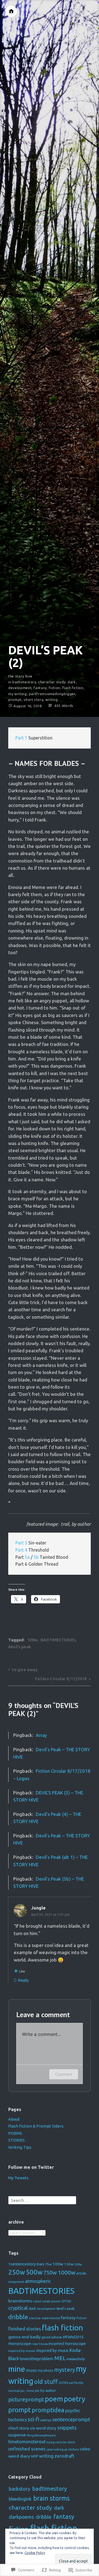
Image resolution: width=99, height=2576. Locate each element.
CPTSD (66, 2301)
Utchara (74, 2449)
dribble (18, 2317)
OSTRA (63, 2383)
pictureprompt (26, 2400)
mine (17, 2369)
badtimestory (24, 682)
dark (72, 682)
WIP (35, 2456)
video (85, 2449)
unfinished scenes (27, 2449)
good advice (52, 2337)
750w (50, 2272)
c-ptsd (37, 2301)
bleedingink (20, 2499)
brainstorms (20, 2301)
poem (54, 2399)
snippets (67, 2428)
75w (48, 2264)
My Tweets (18, 2178)
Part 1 (21, 738)
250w (17, 2272)
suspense (17, 2435)
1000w (67, 2272)
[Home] (11, 11)
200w (78, 2264)
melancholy (76, 2359)
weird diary (19, 2456)
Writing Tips (20, 2147)
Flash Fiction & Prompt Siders (36, 2126)
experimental (51, 2318)
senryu (46, 2420)
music (31, 2370)
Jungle (38, 1908)
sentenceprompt (71, 2419)
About (14, 2119)
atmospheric (38, 2281)
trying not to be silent (61, 2442)
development (20, 688)
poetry (75, 2399)
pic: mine (27, 2391)
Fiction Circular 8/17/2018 (61, 1679)
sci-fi (34, 2419)
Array (41, 1735)
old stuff (46, 2382)
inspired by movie (22, 2351)
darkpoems (21, 2517)
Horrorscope (20, 2344)
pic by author (46, 2390)
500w (33, 1640)
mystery (65, 2370)
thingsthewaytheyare (41, 2435)
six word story (43, 2428)
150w (69, 2264)
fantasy (40, 688)
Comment (64, 2074)
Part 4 (21, 1550)
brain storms (51, 2498)
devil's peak (20, 1647)
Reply (23, 1980)
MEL (60, 2358)
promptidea (48, 2410)
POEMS (15, 2133)
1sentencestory (22, 2264)
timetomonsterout (27, 2442)
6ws (40, 2264)
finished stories (25, 2329)
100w (58, 2264)
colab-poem (51, 2301)
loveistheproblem (37, 2359)
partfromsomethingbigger (52, 694)
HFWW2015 (73, 2337)
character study (52, 682)
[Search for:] (42, 2200)
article (81, 2273)
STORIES (16, 2140)
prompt (15, 700)
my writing (18, 694)
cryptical (18, 2308)
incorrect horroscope (67, 2344)
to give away (25, 1670)
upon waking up (57, 2449)
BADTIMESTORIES (58, 1640)
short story (33, 700)
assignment (16, 2282)
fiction (54, 688)
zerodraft (64, 2456)
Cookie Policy (35, 2553)
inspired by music (52, 2350)
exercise (35, 2318)
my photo (46, 2370)
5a (27, 1557)
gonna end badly (24, 2337)
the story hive (20, 676)
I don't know (40, 2344)
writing (52, 700)
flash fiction (73, 688)
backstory (20, 2489)
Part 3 (21, 1543)
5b (36, 1557)
